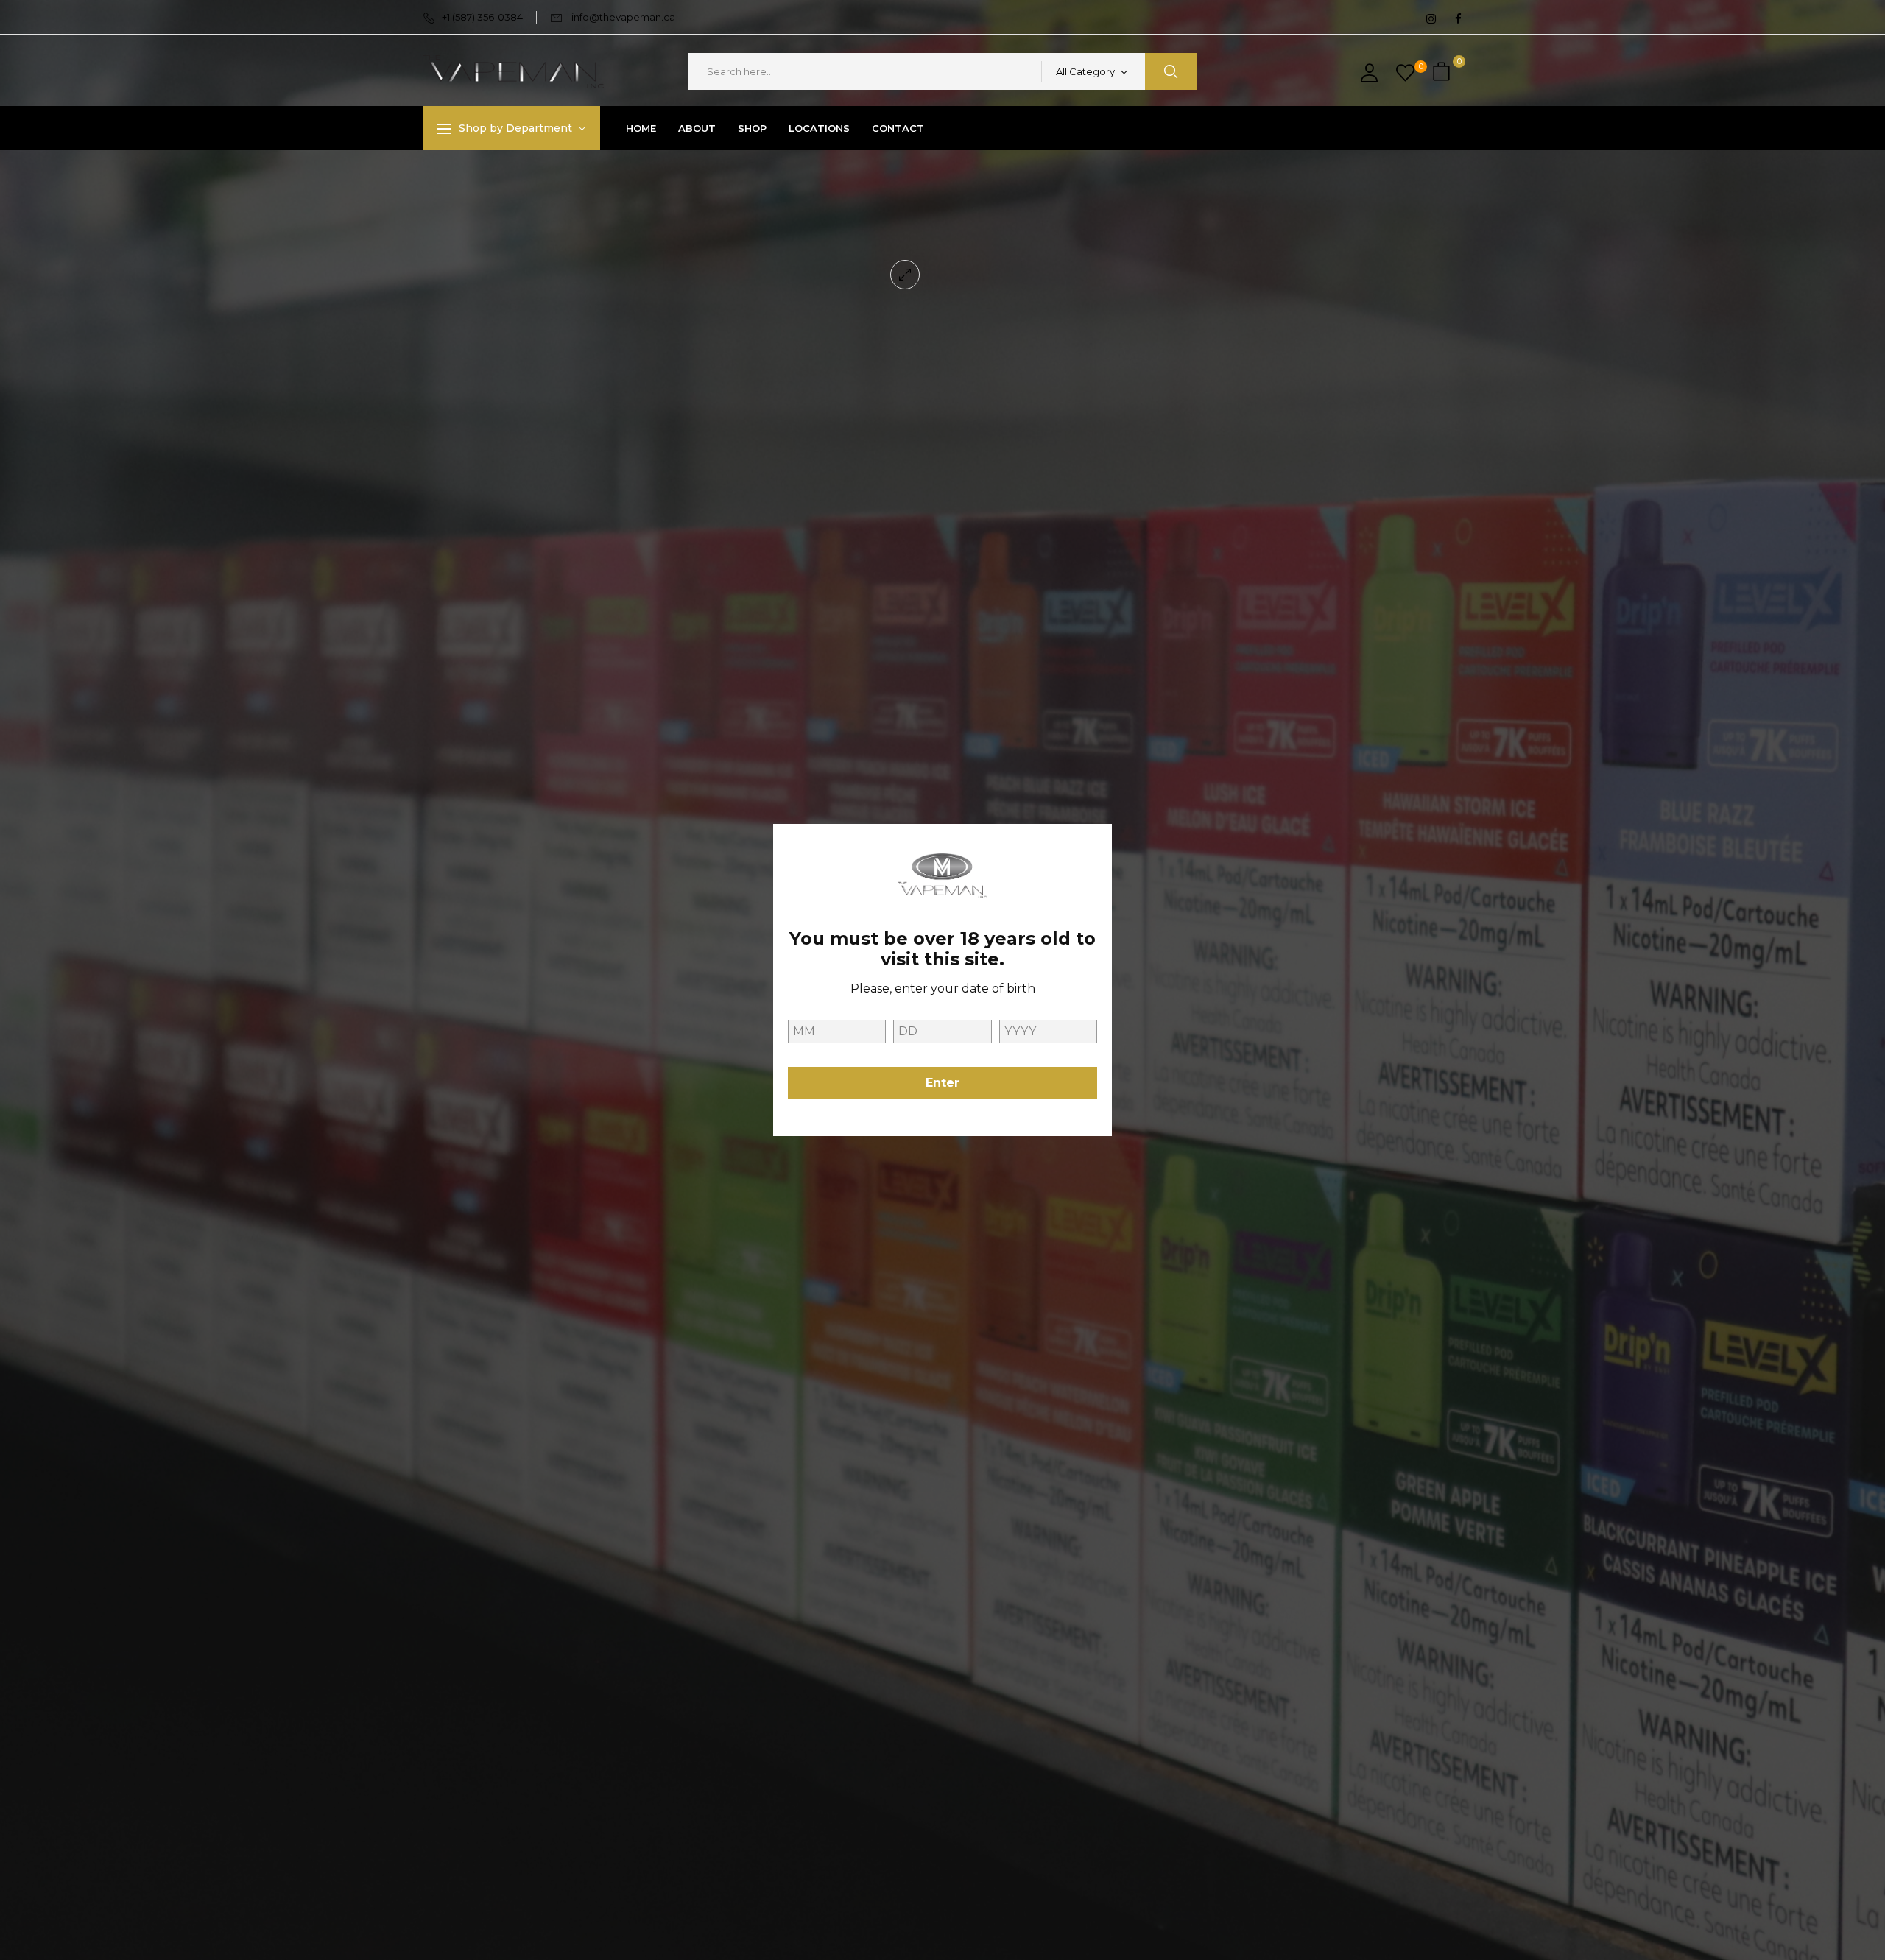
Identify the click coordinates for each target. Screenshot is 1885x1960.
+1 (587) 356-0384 (482, 17)
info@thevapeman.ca (623, 17)
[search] (1171, 71)
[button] (1443, 72)
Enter (942, 1083)
